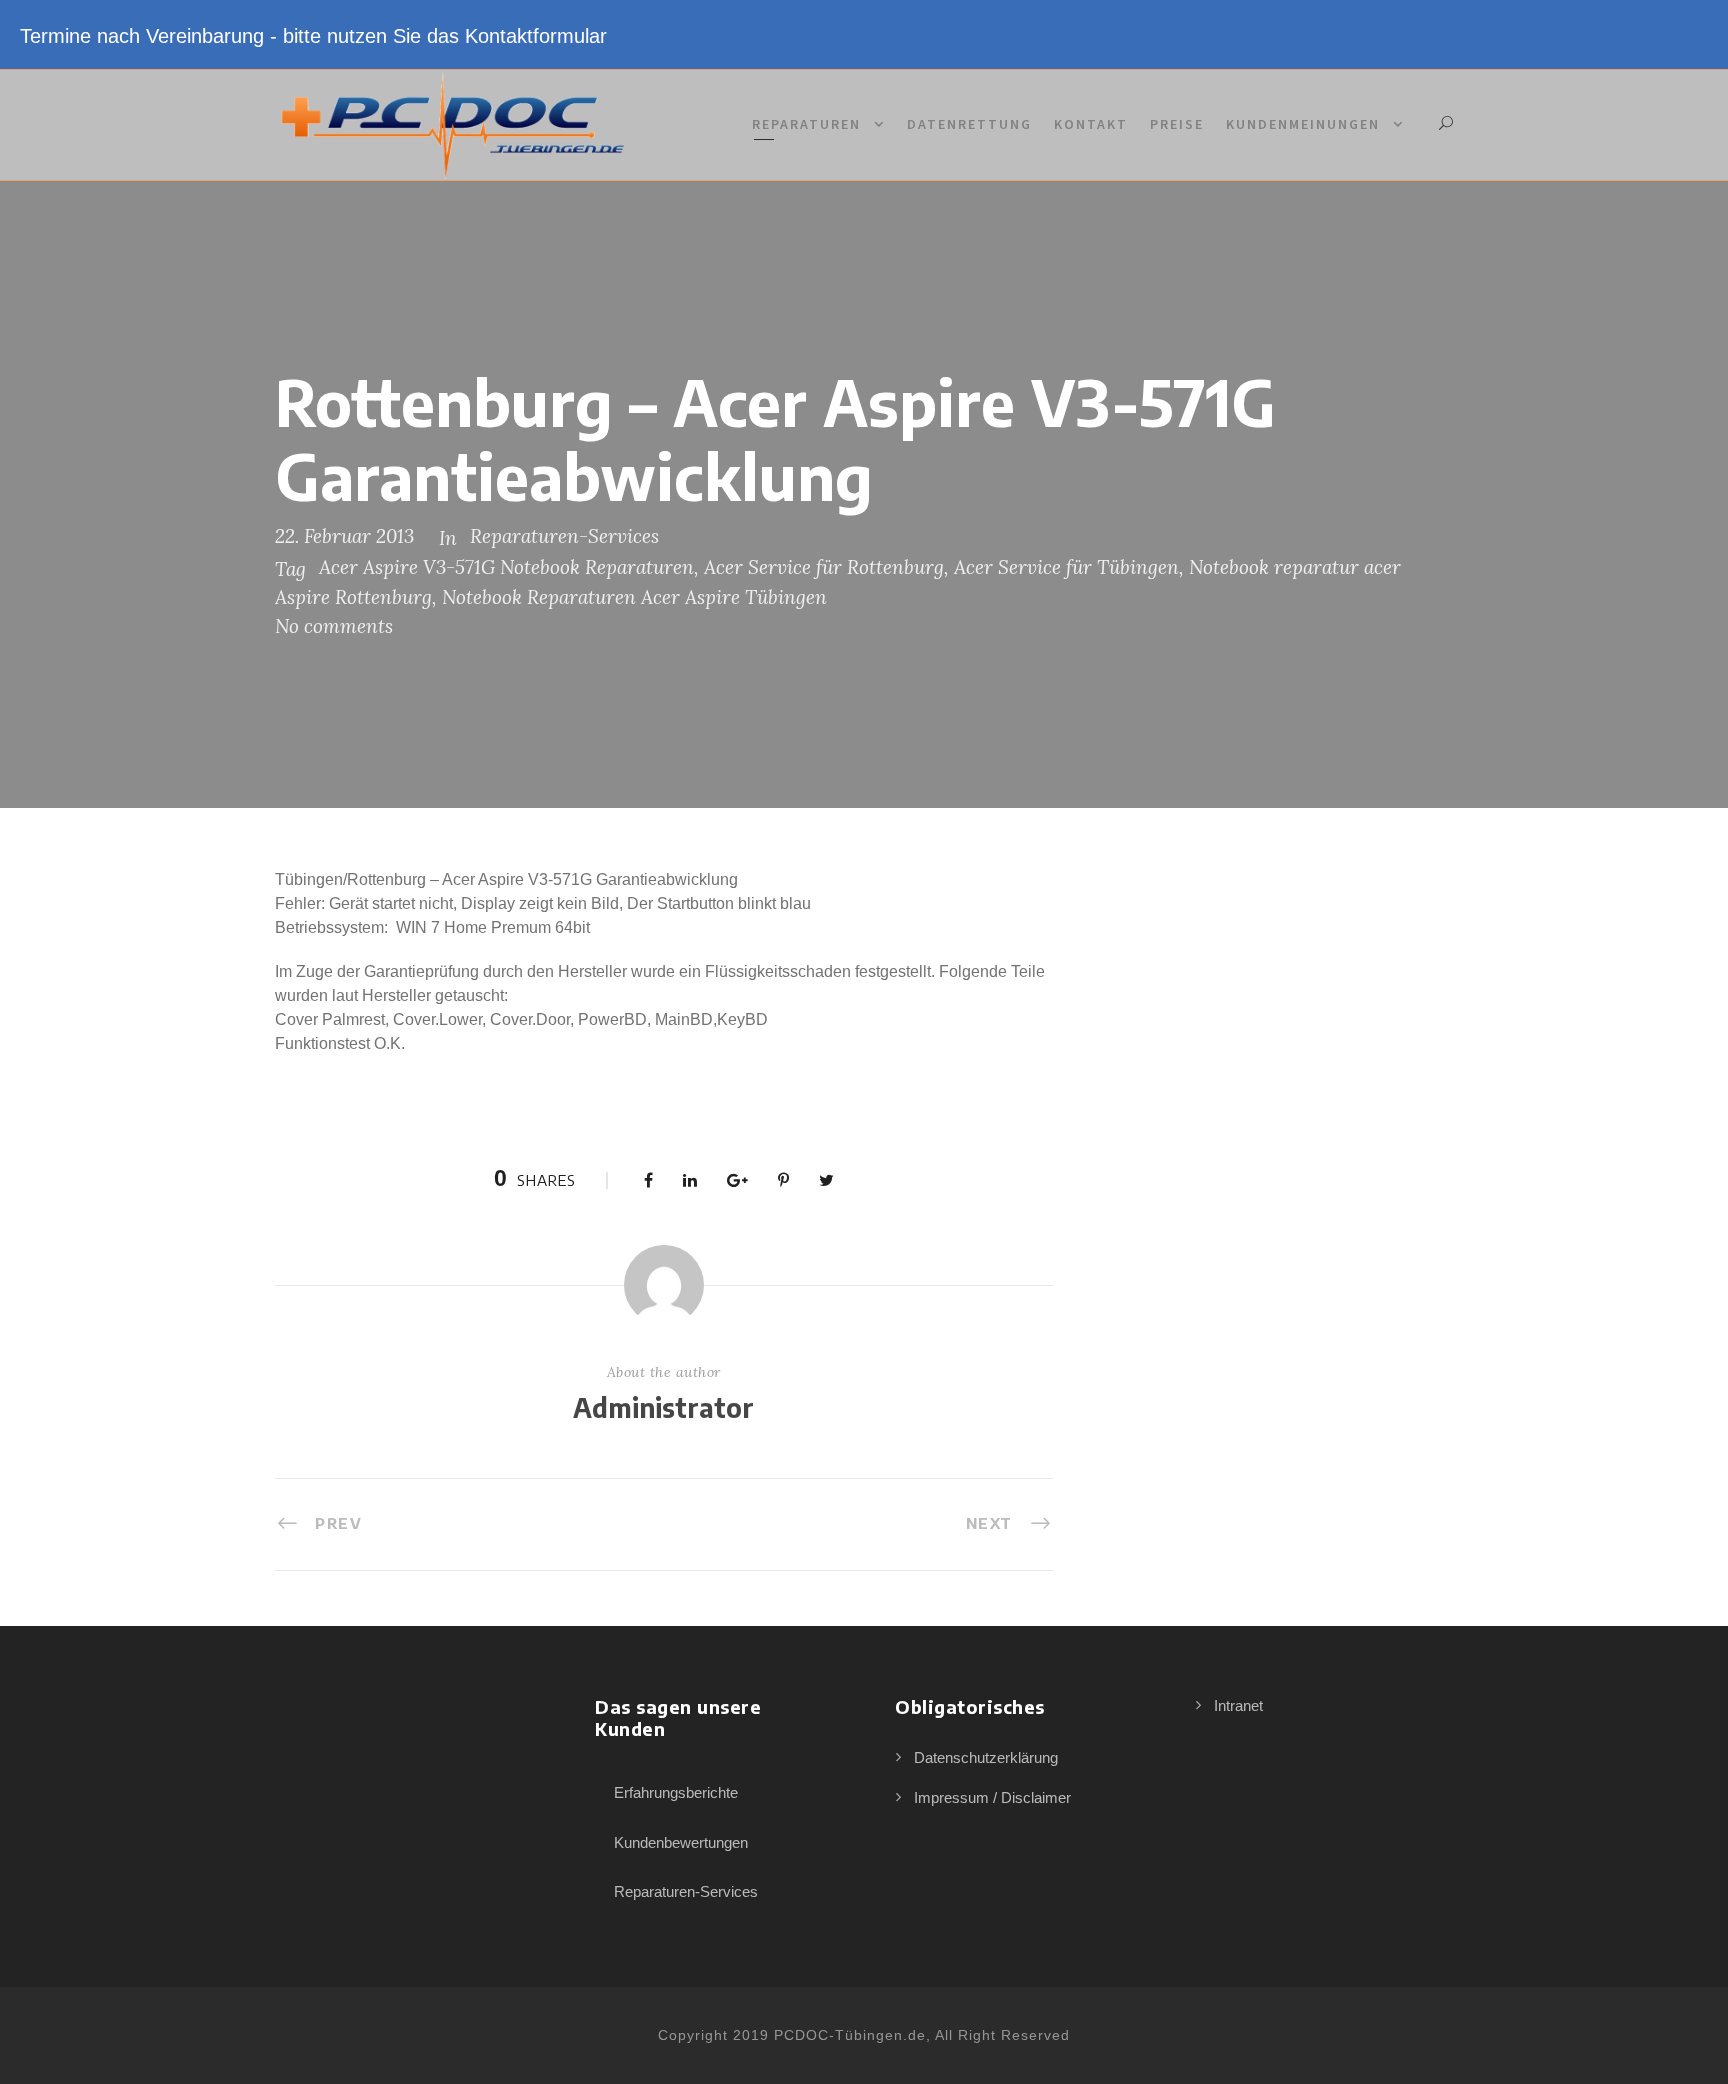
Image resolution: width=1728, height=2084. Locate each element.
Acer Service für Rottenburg (824, 567)
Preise (1177, 124)
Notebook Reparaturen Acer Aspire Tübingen (634, 597)
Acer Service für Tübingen (1066, 567)
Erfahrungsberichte (676, 1792)
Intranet (1238, 1705)
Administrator (663, 1407)
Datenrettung (969, 124)
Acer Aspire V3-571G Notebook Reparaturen (506, 567)
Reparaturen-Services (564, 536)
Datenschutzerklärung (986, 1757)
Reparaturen (806, 124)
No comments (334, 626)
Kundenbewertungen (681, 1842)
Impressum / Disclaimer (992, 1797)
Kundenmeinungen (1303, 124)
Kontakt (1091, 124)
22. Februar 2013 (344, 536)
